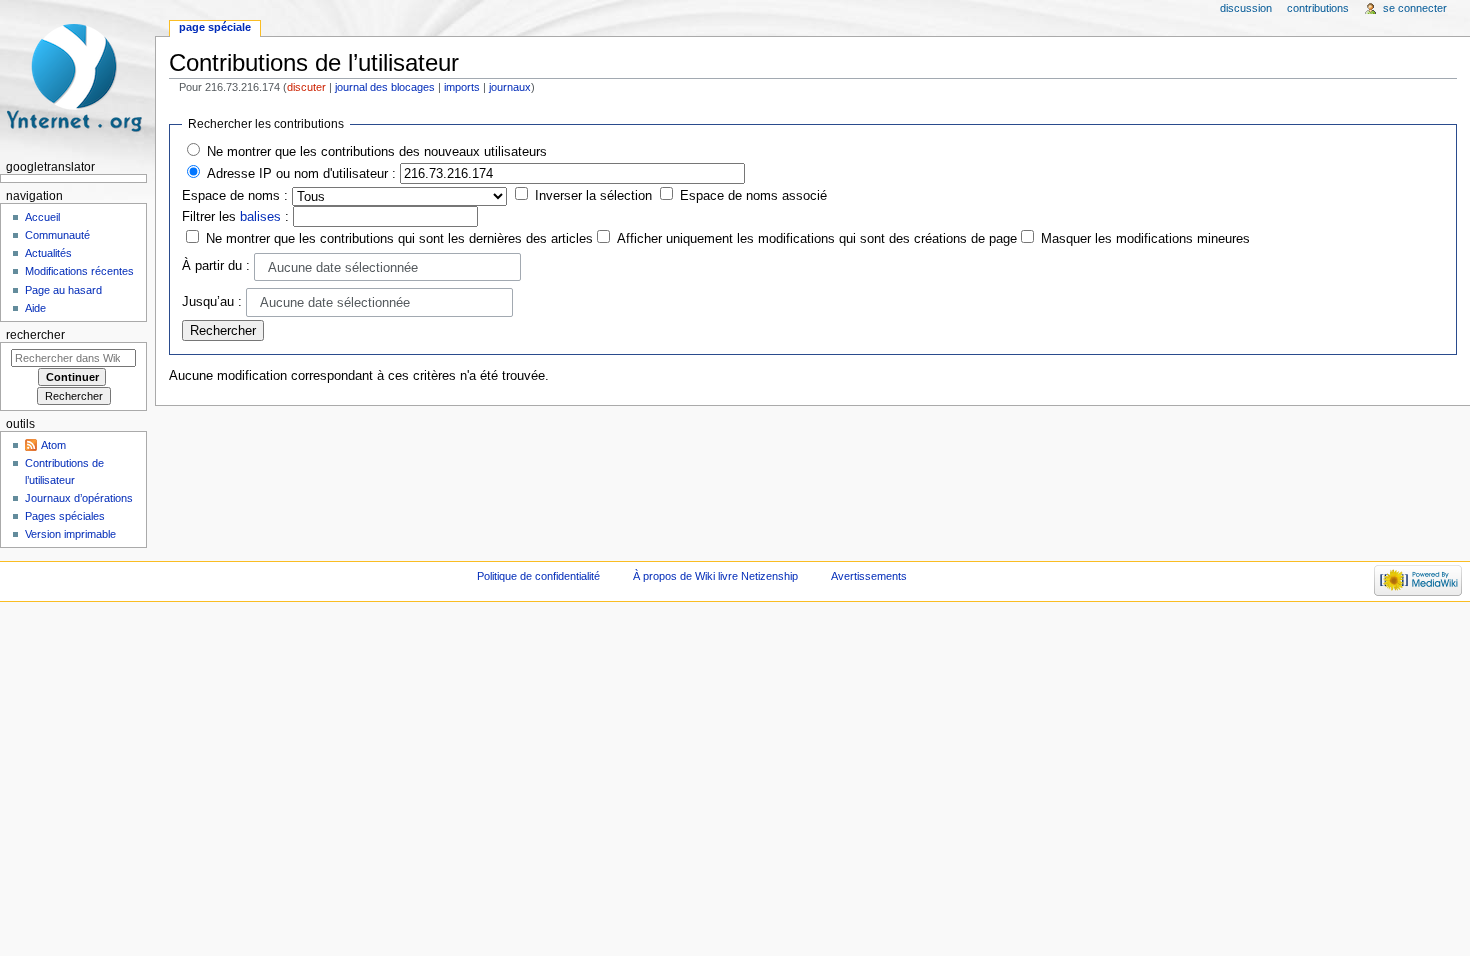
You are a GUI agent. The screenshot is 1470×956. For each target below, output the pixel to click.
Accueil (42, 217)
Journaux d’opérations (79, 498)
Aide (35, 308)
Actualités (48, 253)
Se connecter (1415, 8)
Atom (53, 445)
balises (260, 217)
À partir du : (216, 266)
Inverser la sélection (593, 196)
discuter (306, 87)
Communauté (57, 235)
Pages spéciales (65, 516)
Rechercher (35, 335)
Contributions (1318, 8)
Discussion (1246, 8)
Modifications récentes (79, 271)
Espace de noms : (235, 196)
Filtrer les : (235, 217)
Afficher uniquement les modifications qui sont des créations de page (817, 239)
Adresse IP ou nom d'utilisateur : (301, 174)
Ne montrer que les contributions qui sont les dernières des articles (399, 239)
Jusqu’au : (212, 302)
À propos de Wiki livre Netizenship (715, 576)
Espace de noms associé (753, 196)
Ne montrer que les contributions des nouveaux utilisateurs (377, 152)
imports (462, 87)
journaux (510, 87)
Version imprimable (70, 534)
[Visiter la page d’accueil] (77, 77)
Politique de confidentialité (538, 576)
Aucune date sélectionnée (343, 268)
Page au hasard (63, 290)
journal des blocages (385, 87)
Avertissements (869, 576)
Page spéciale (215, 27)
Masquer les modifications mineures (1145, 239)
